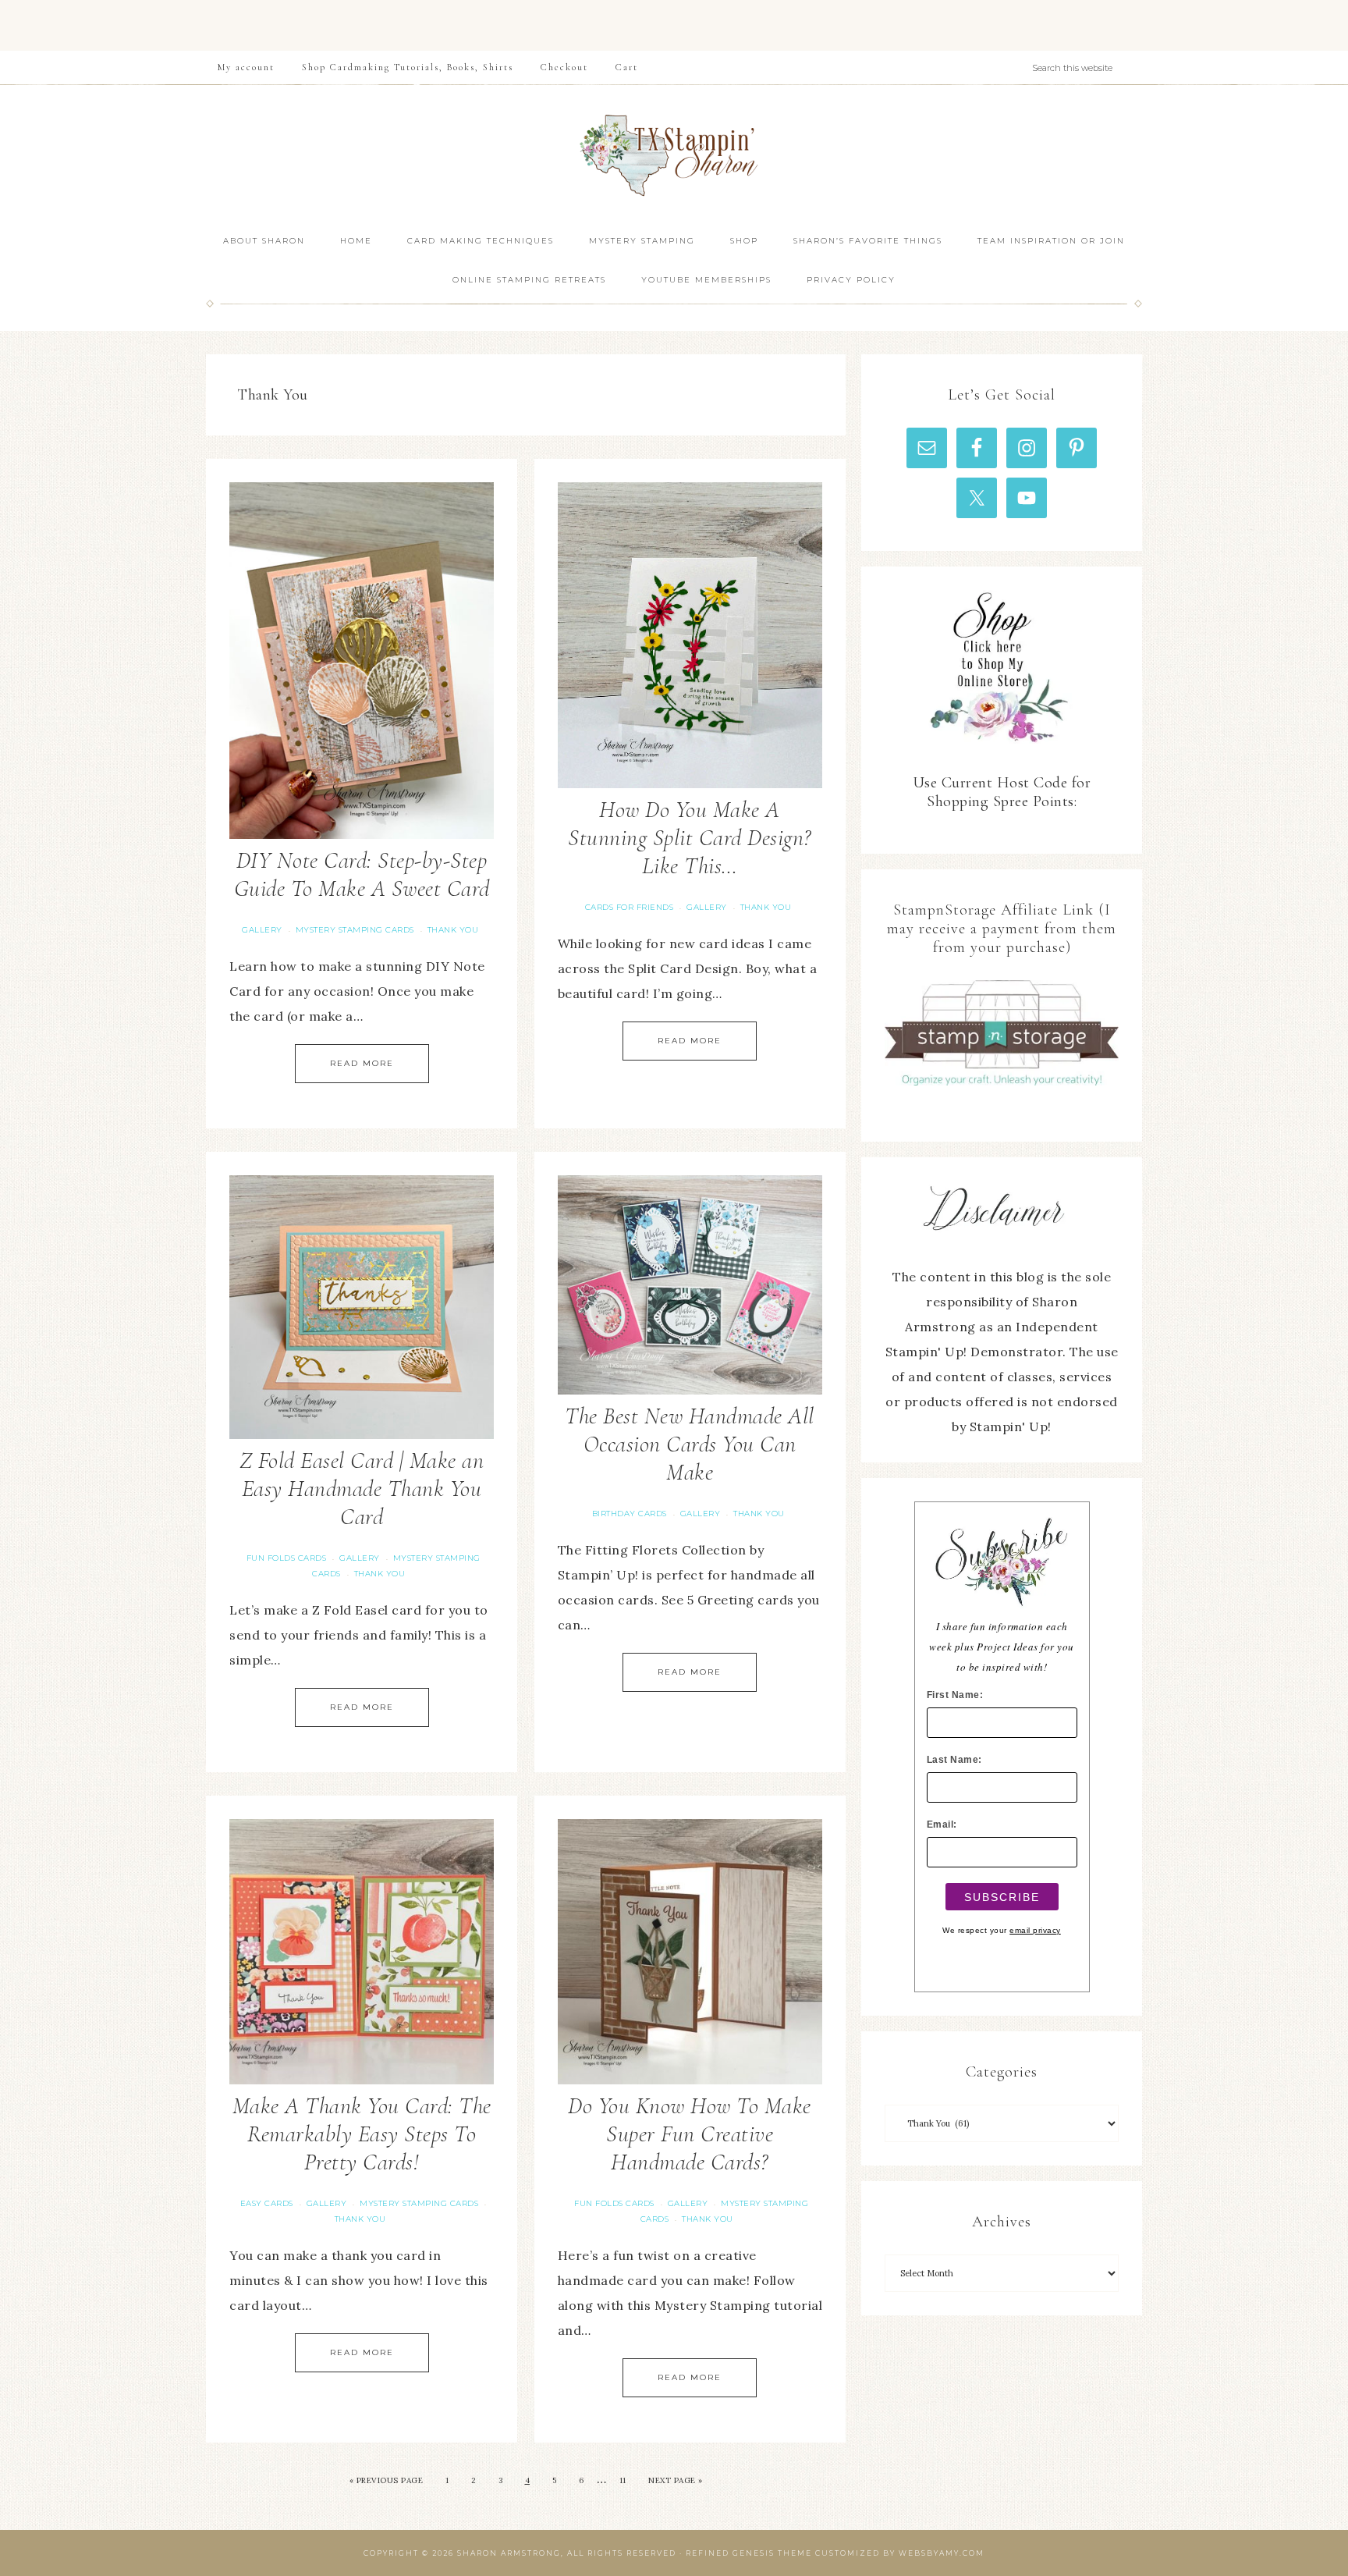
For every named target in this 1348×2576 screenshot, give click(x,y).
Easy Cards (267, 2203)
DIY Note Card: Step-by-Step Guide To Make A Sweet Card (362, 874)
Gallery (262, 930)
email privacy (1035, 1930)
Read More (362, 1063)
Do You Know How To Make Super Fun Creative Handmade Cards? (690, 2134)
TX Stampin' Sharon (674, 153)
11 (623, 2480)
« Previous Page (387, 2480)
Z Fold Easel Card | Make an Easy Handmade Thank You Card (362, 1489)
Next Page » (676, 2480)
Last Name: (954, 1760)
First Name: (955, 1695)
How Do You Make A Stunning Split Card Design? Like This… (690, 838)
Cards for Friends (630, 907)
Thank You (453, 930)
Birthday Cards (630, 1514)
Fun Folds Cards (287, 1558)
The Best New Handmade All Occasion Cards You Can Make (690, 1444)
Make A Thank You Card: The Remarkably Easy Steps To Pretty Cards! (362, 2134)
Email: (942, 1825)
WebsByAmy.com (942, 2553)
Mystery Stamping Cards (355, 930)
